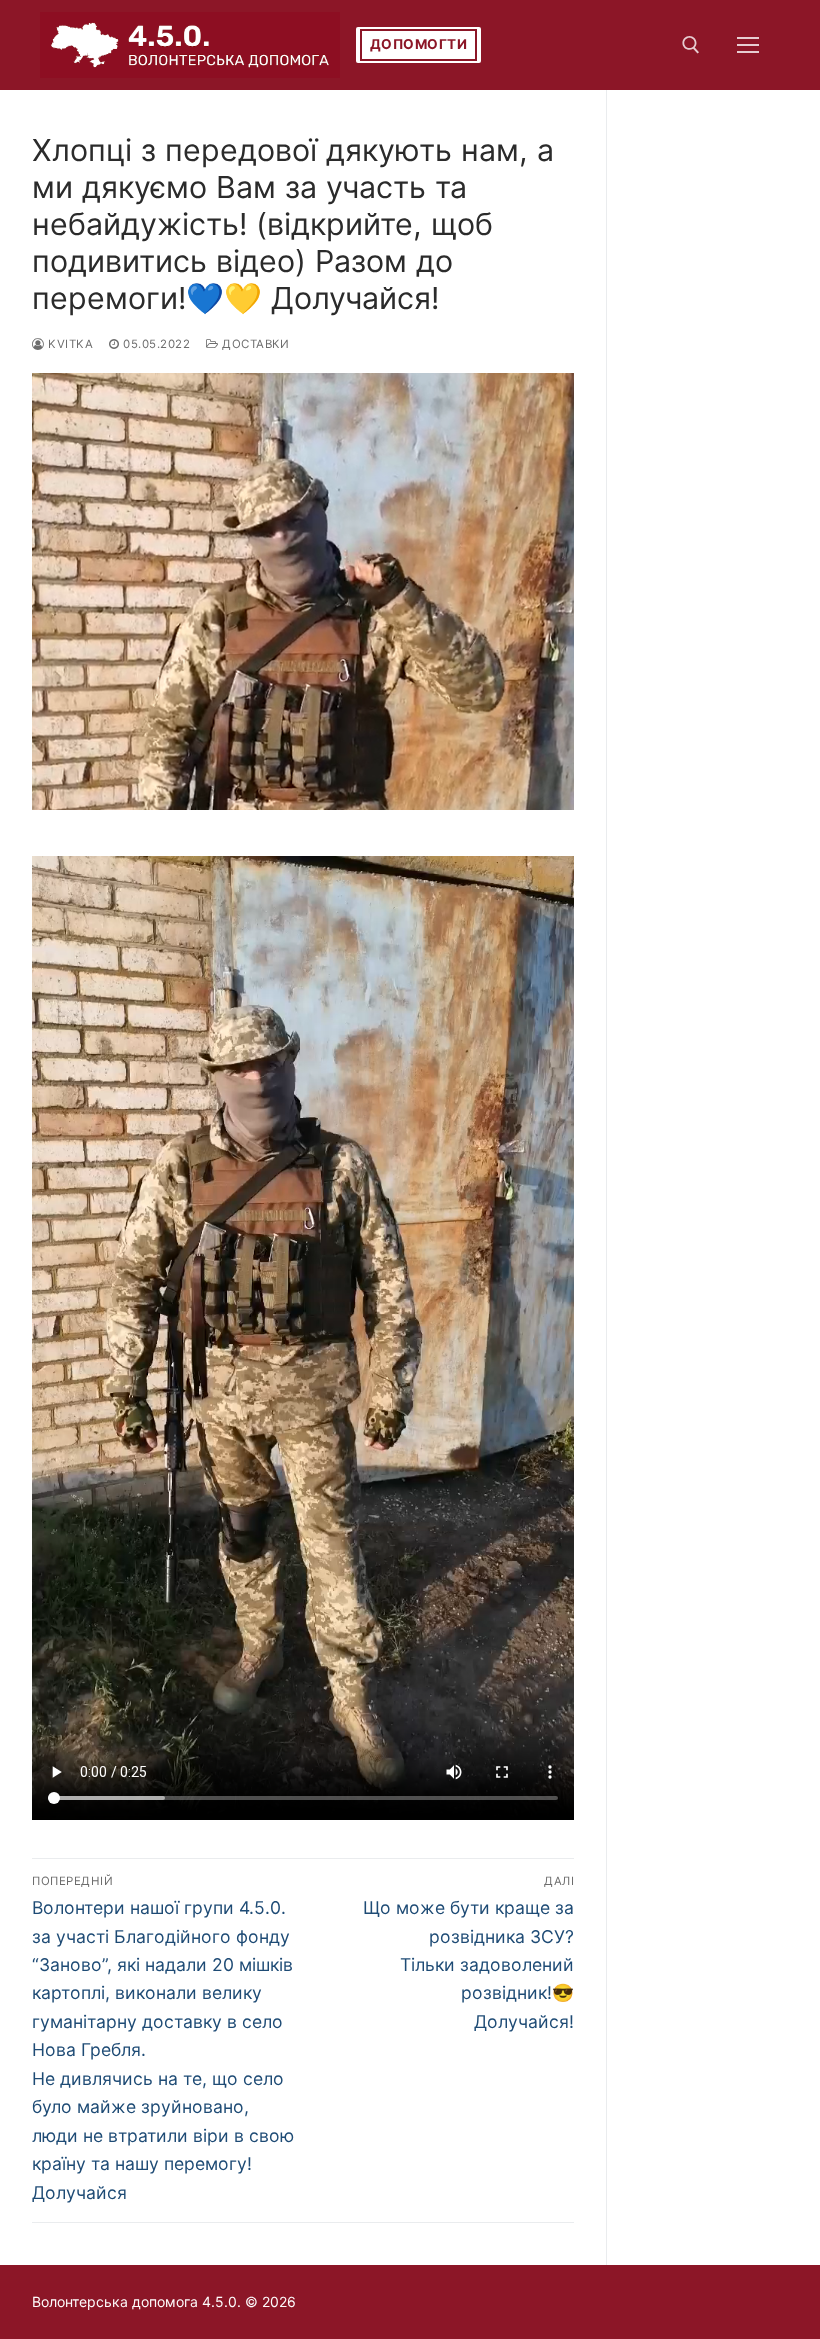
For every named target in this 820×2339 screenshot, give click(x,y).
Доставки (254, 344)
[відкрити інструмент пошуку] (691, 45)
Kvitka (69, 344)
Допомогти (419, 44)
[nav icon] (748, 45)
